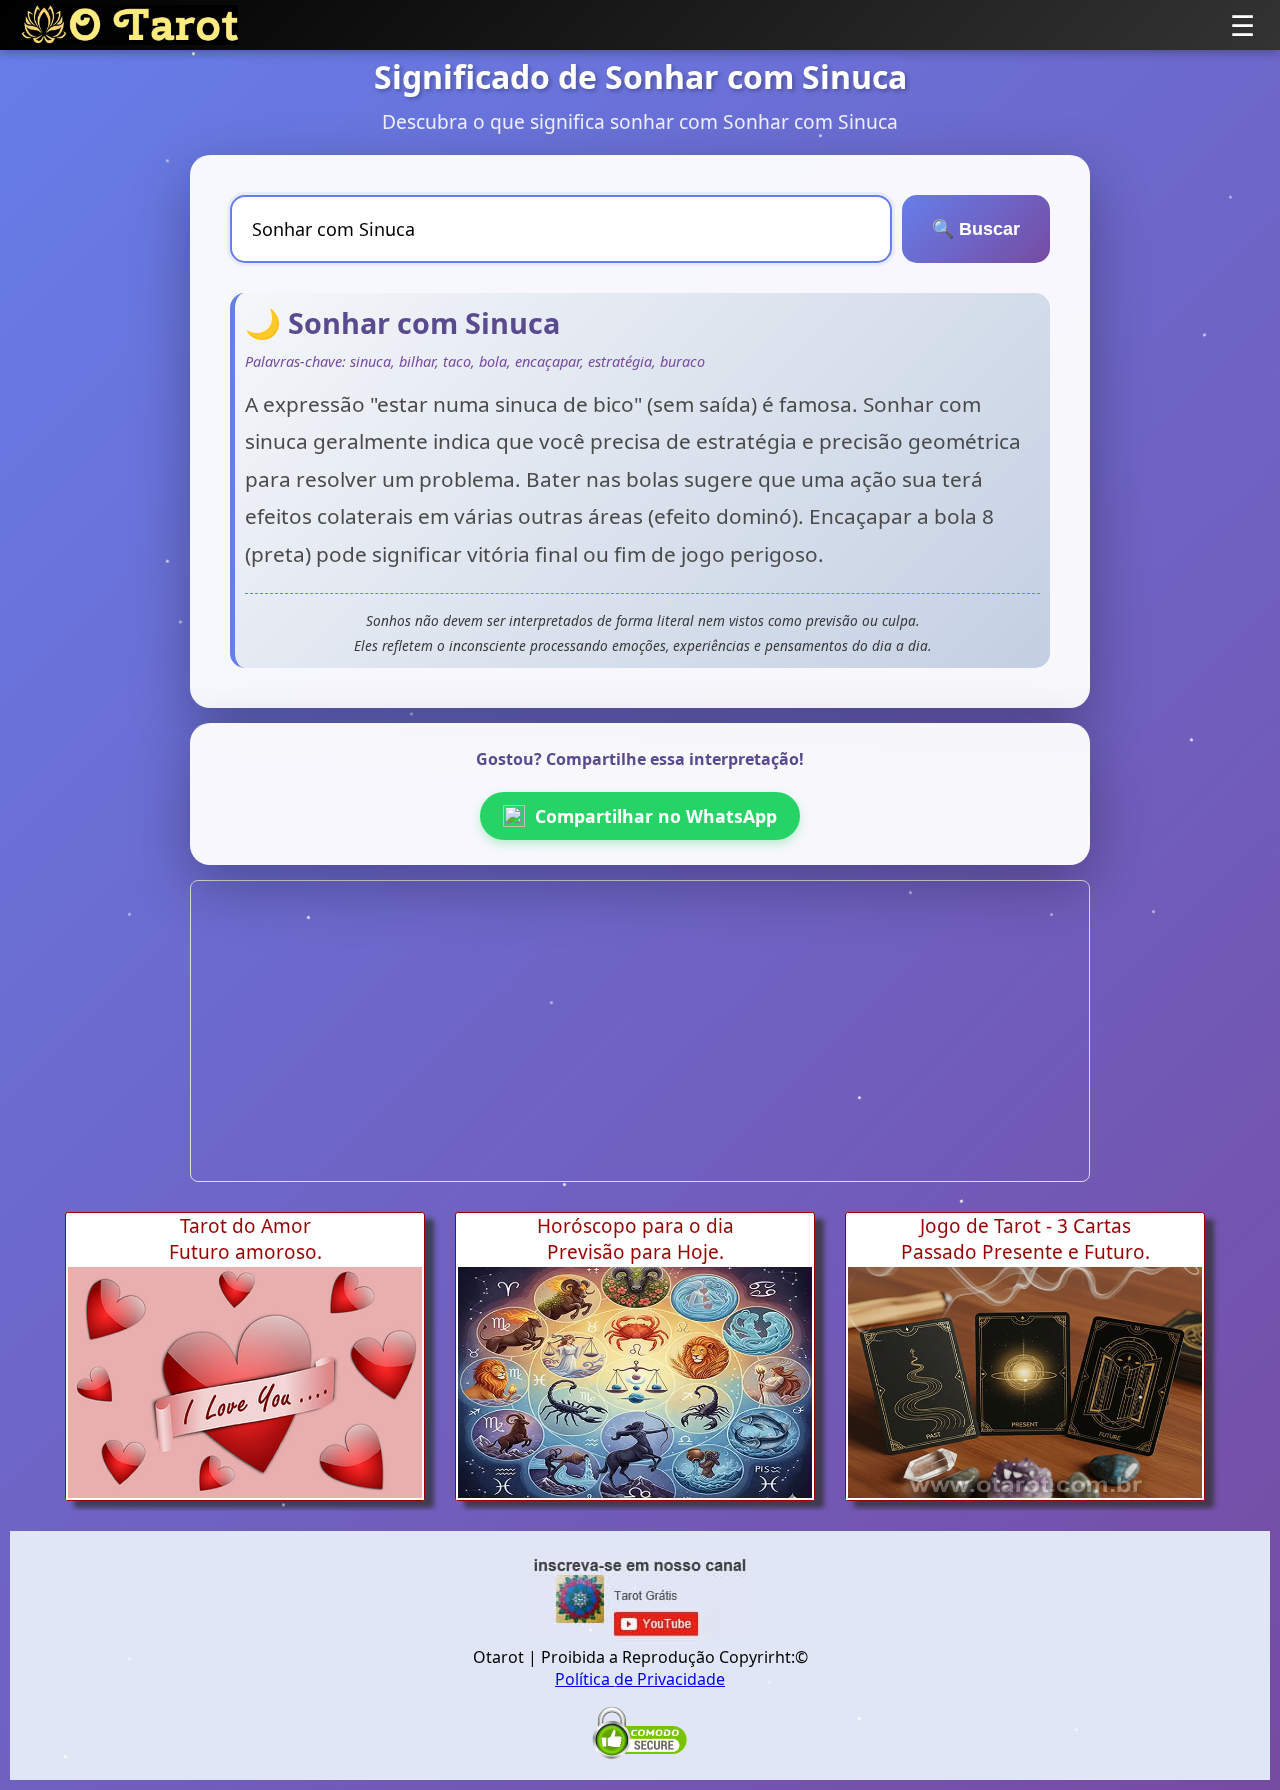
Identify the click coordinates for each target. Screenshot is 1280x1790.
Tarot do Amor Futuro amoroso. (245, 1239)
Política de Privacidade (640, 1679)
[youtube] (640, 1635)
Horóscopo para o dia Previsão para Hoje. (635, 1239)
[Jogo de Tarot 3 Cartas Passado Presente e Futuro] (1025, 1382)
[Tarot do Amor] (245, 1382)
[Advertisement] (640, 1031)
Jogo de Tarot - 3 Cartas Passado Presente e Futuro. (1025, 1239)
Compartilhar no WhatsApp (656, 816)
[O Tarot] (129, 25)
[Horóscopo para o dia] (635, 1382)
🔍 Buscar (976, 229)
